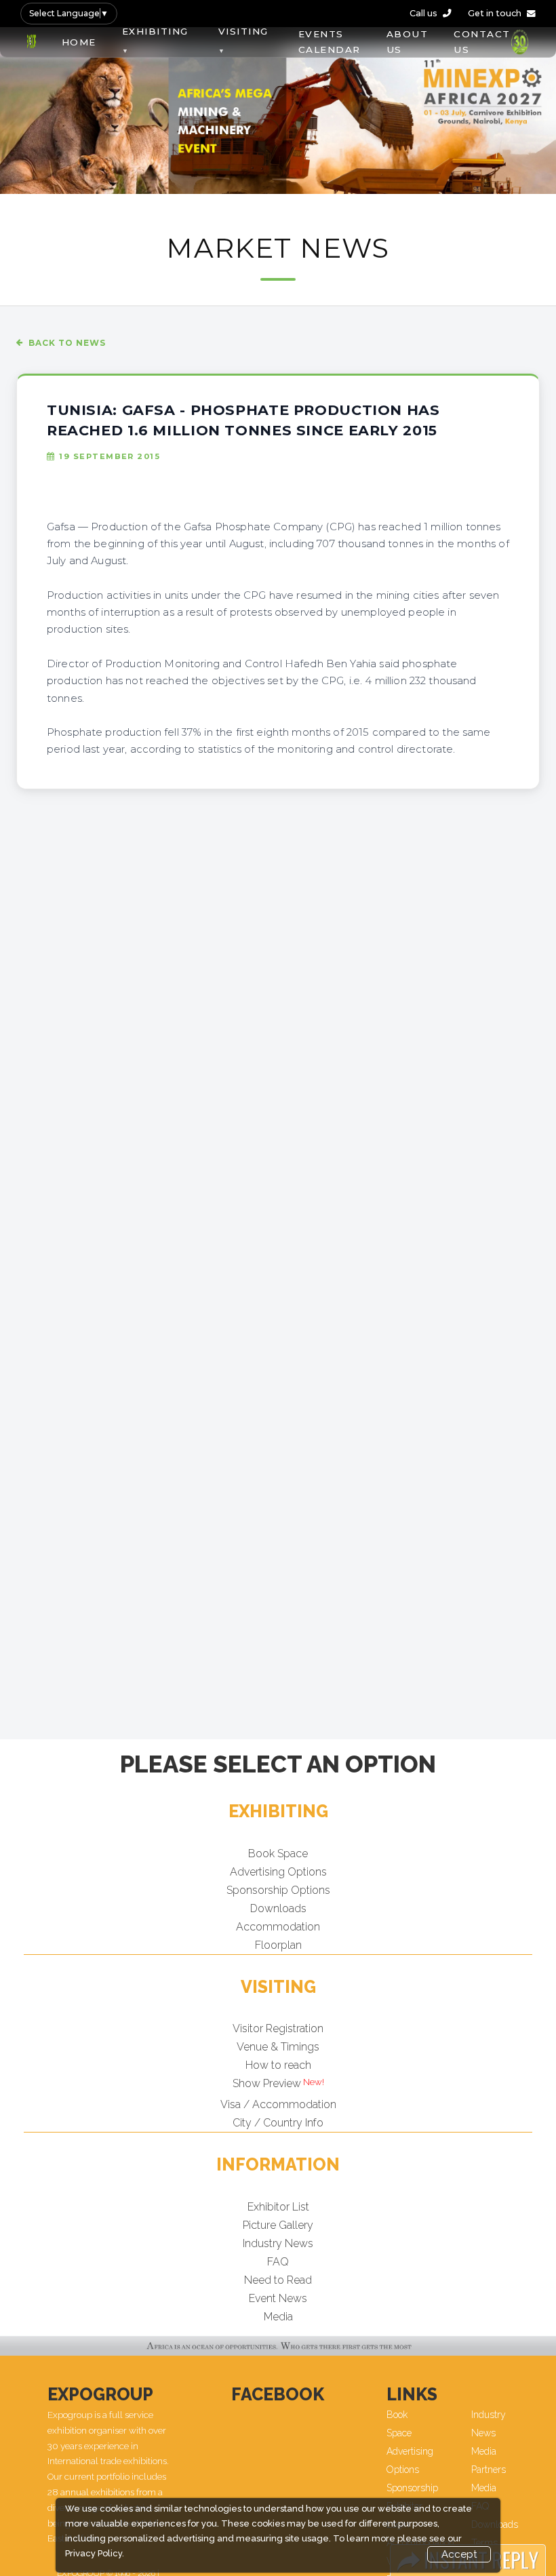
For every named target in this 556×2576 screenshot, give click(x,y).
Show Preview (267, 2083)
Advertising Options (278, 1872)
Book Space (278, 1854)
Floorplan (278, 1945)
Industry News (278, 2243)
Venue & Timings (278, 2047)
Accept (459, 2554)
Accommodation (278, 1927)
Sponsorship (412, 2488)
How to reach (278, 2065)
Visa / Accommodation (278, 2104)
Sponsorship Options (278, 1890)
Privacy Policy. (95, 2553)
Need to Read (278, 2280)
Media (278, 2317)
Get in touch (495, 13)
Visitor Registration (278, 2028)
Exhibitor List (278, 2207)
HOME (79, 42)
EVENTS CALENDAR (330, 42)
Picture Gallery (278, 2225)
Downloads (278, 1908)
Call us (423, 13)
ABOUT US (408, 42)
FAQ (278, 2262)
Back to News (67, 343)
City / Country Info (278, 2123)
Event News (278, 2298)
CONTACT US (482, 42)
